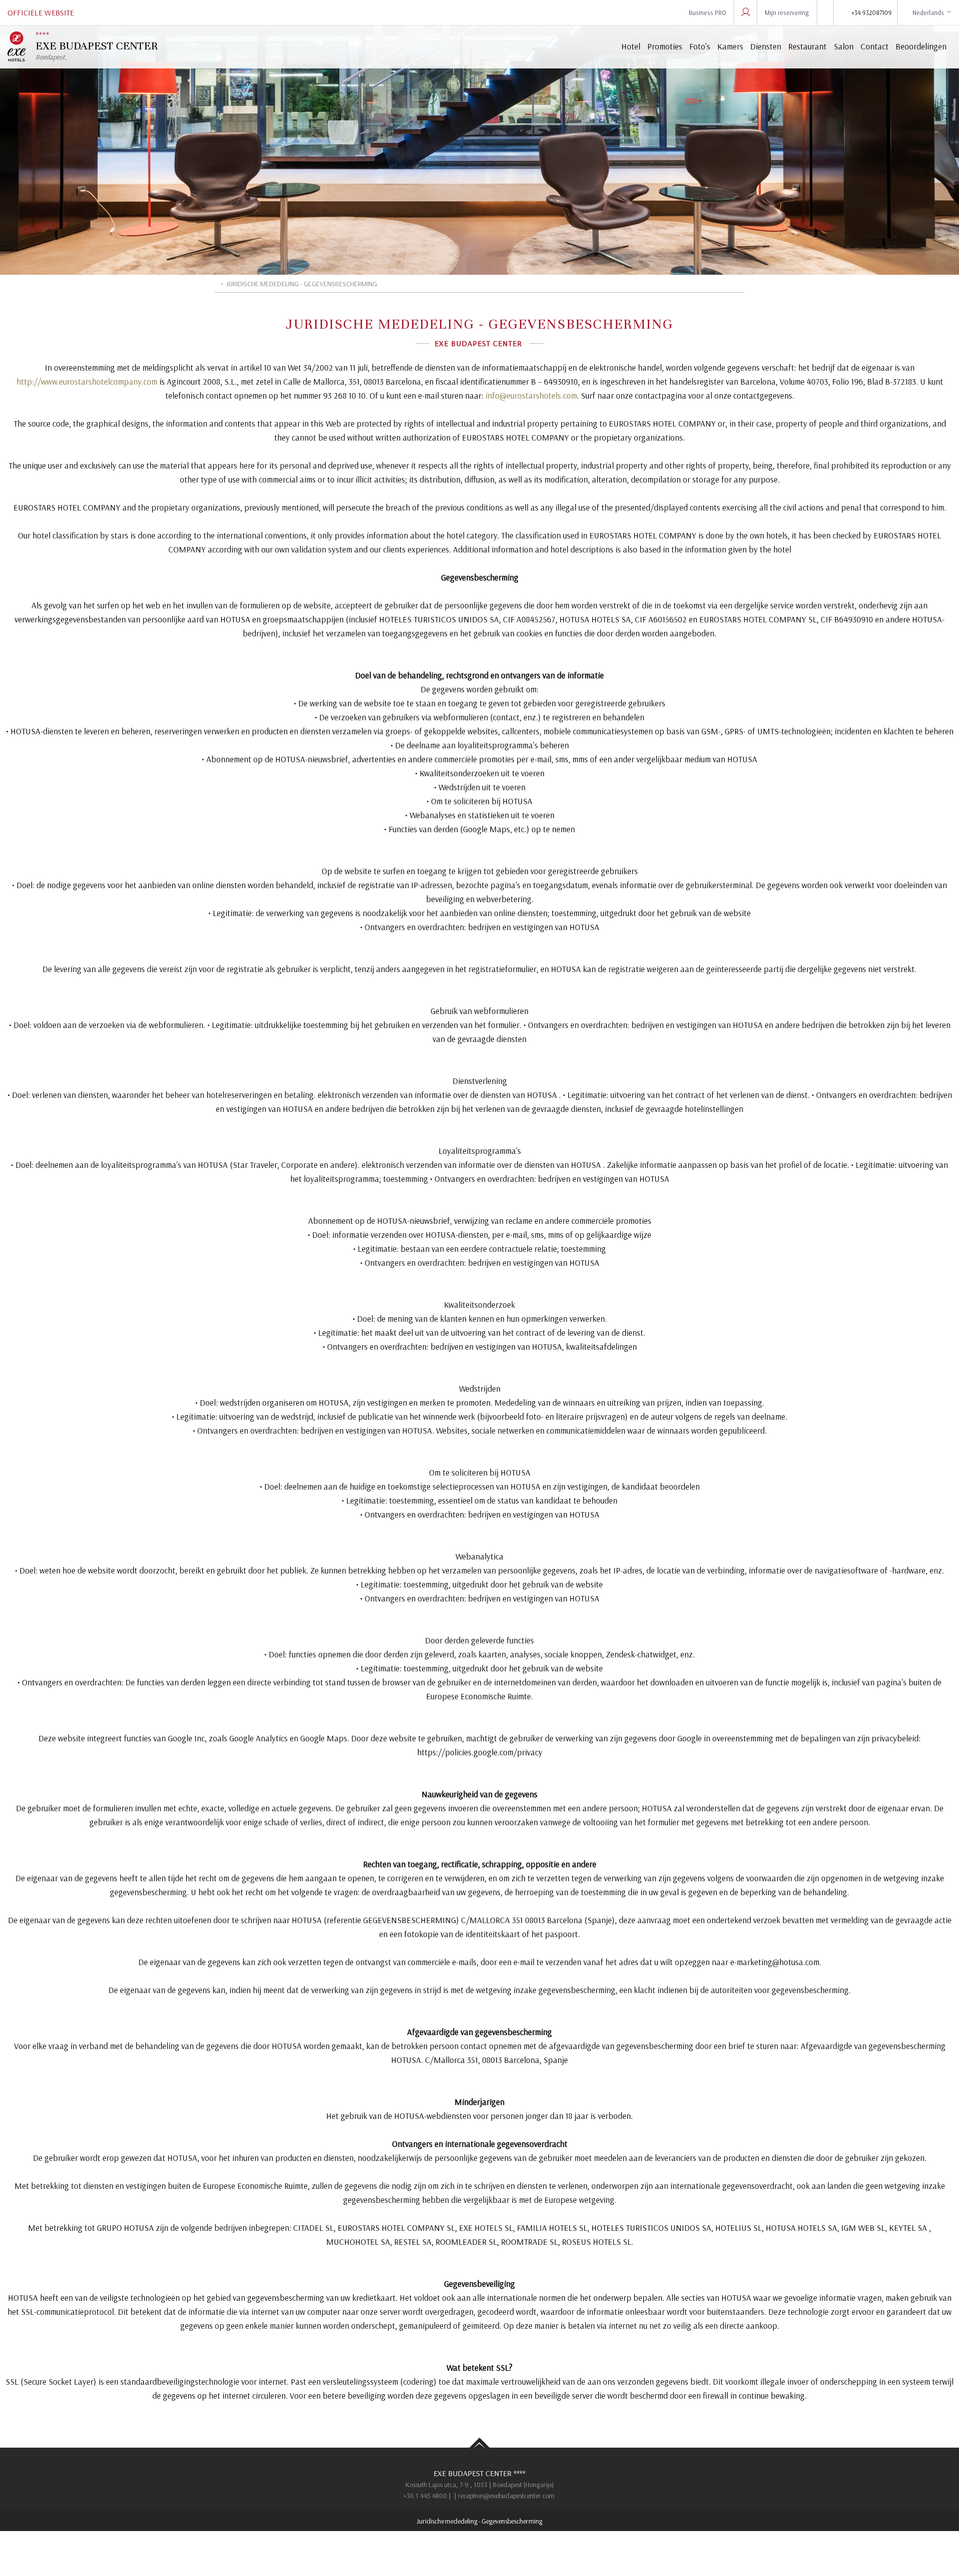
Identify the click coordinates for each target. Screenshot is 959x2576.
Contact (875, 46)
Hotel (631, 46)
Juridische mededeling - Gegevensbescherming (479, 2521)
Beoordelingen (921, 46)
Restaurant (807, 46)
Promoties (665, 46)
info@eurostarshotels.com (531, 395)
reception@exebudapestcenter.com (506, 2496)
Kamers (730, 46)
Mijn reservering (787, 12)
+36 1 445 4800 (425, 2496)
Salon (844, 46)
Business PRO (708, 12)
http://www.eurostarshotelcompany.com (87, 381)
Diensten (766, 46)
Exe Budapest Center (479, 2473)
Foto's (700, 46)
